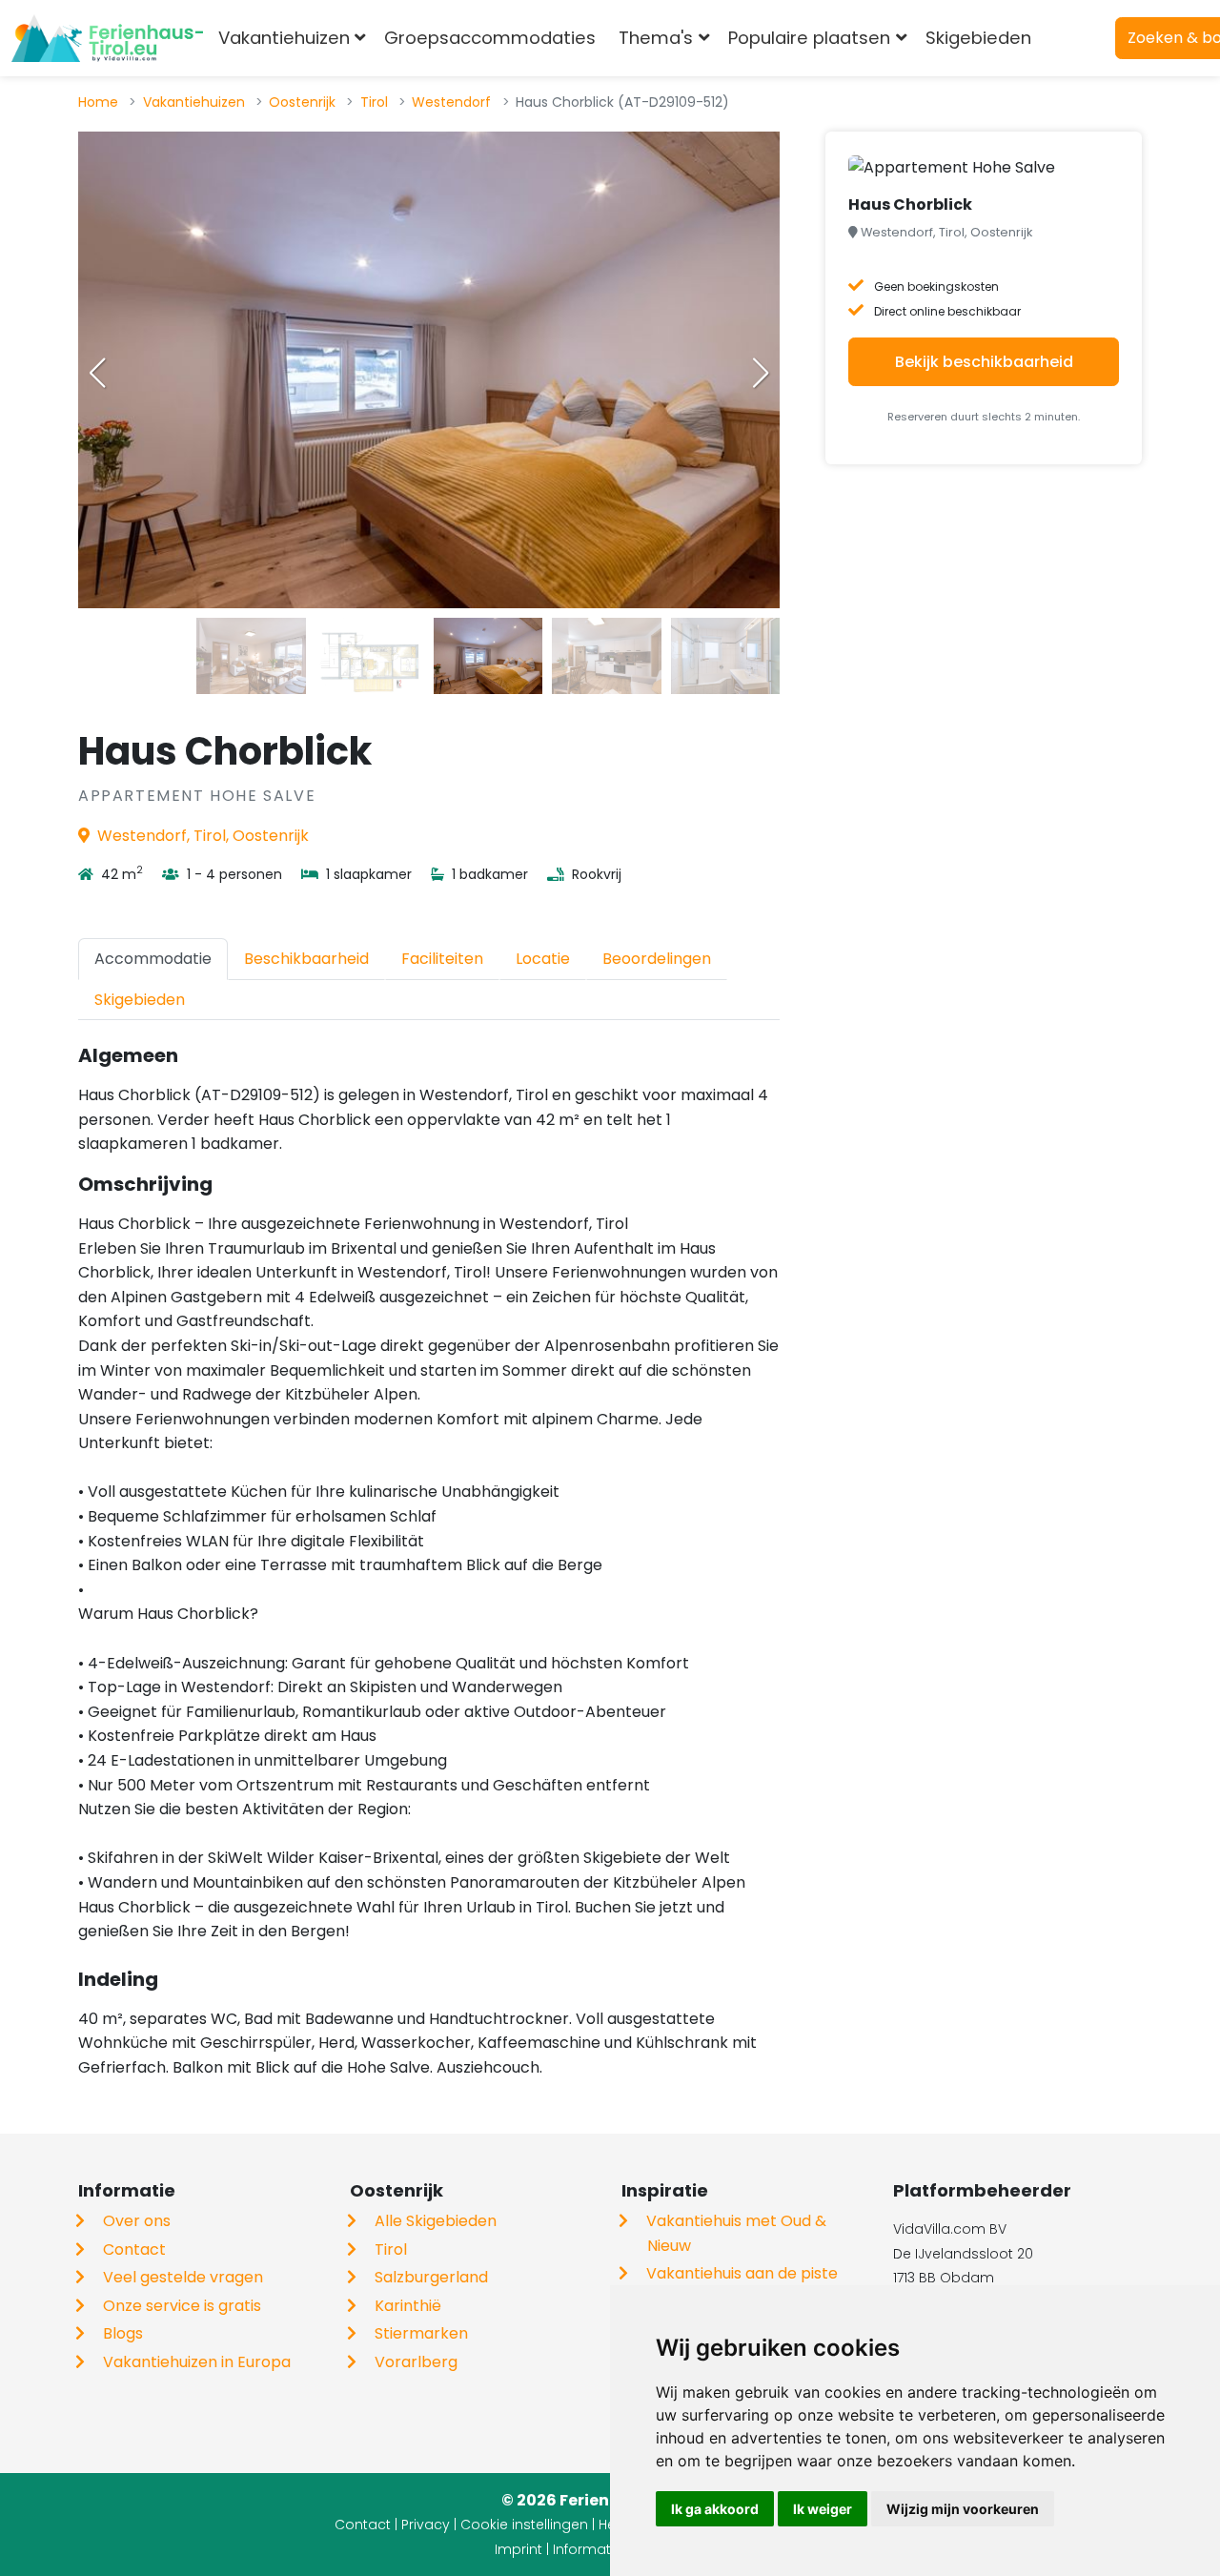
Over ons (137, 2221)
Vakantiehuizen (194, 102)
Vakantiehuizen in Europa (197, 2362)
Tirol (374, 102)
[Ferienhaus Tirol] (107, 38)
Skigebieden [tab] (140, 1000)
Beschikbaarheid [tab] (306, 959)
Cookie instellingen (524, 2525)
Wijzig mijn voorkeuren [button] (963, 2509)
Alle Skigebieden (436, 2221)
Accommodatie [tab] (153, 959)
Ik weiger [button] (823, 2509)
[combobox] (1074, 38)
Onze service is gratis (182, 2306)
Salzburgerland (431, 2277)
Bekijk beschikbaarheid (984, 362)
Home (98, 102)
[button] (761, 373)
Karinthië (408, 2306)
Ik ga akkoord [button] (715, 2509)
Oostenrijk (302, 102)
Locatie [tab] (543, 959)
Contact (134, 2249)
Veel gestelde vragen (183, 2277)
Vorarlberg (416, 2362)
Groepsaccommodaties (490, 38)
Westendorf (451, 102)
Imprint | (524, 2549)
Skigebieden (978, 38)
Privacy (426, 2525)
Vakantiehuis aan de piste (742, 2273)
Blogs (123, 2333)
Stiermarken (421, 2333)
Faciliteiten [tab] (442, 959)
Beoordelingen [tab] (657, 959)
